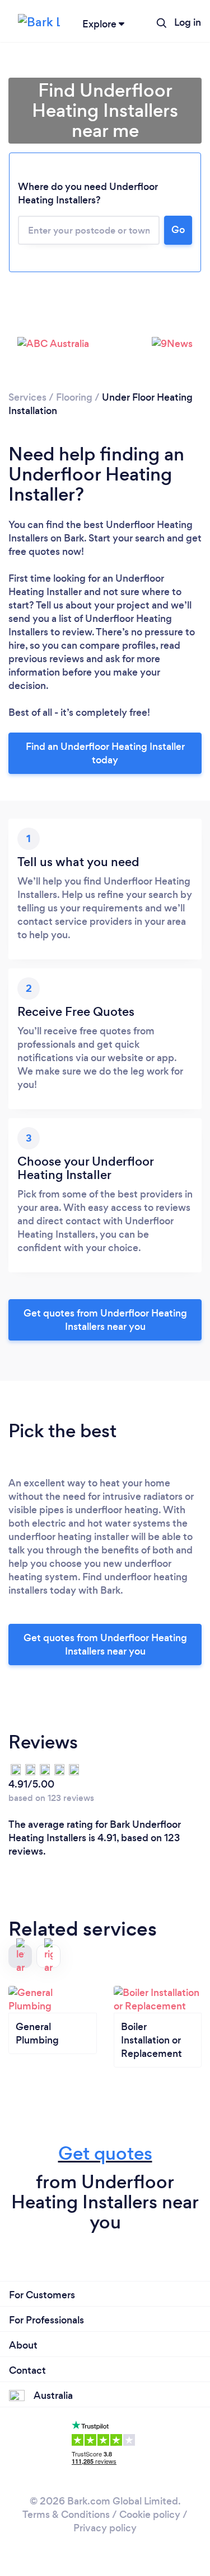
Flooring (74, 397)
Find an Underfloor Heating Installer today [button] (105, 753)
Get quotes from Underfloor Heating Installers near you (105, 1320)
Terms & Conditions (66, 2515)
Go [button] (178, 230)
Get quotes (105, 2153)
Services (27, 397)
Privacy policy (105, 2528)
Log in (188, 22)
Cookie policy (150, 2515)
